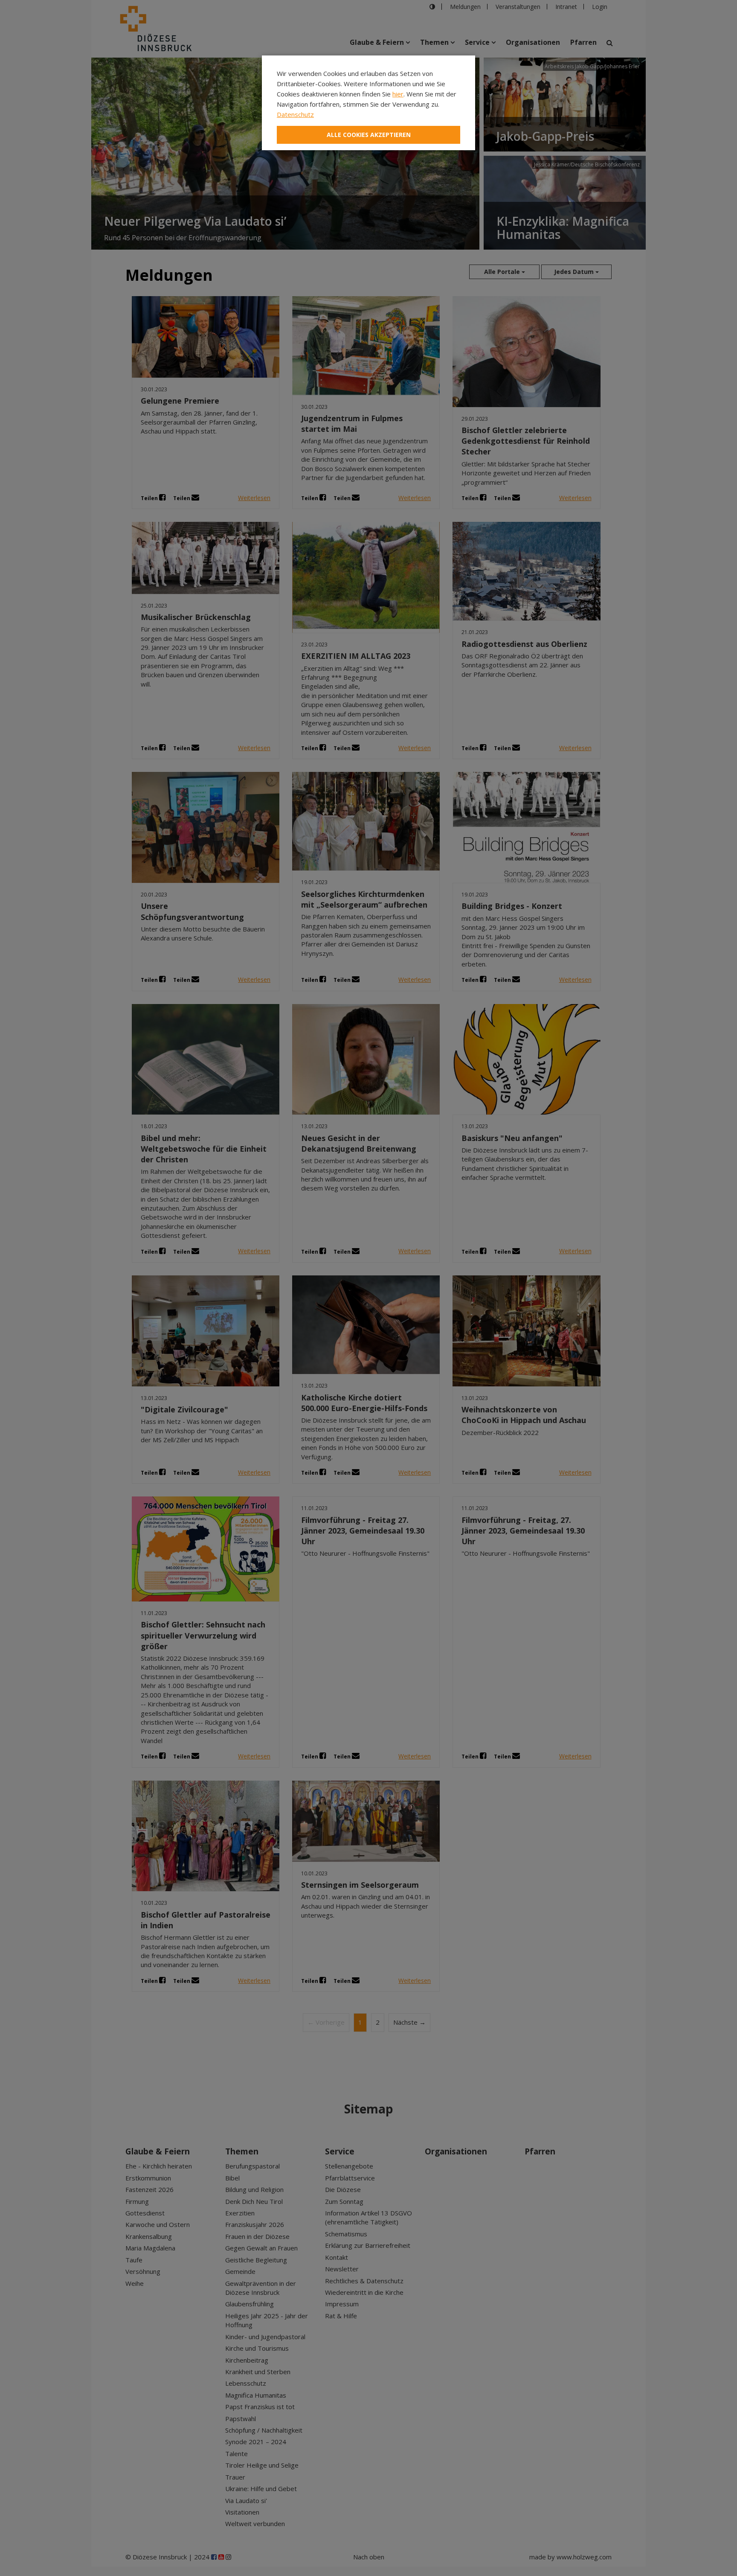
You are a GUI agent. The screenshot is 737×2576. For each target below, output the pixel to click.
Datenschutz (295, 114)
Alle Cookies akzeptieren (369, 135)
